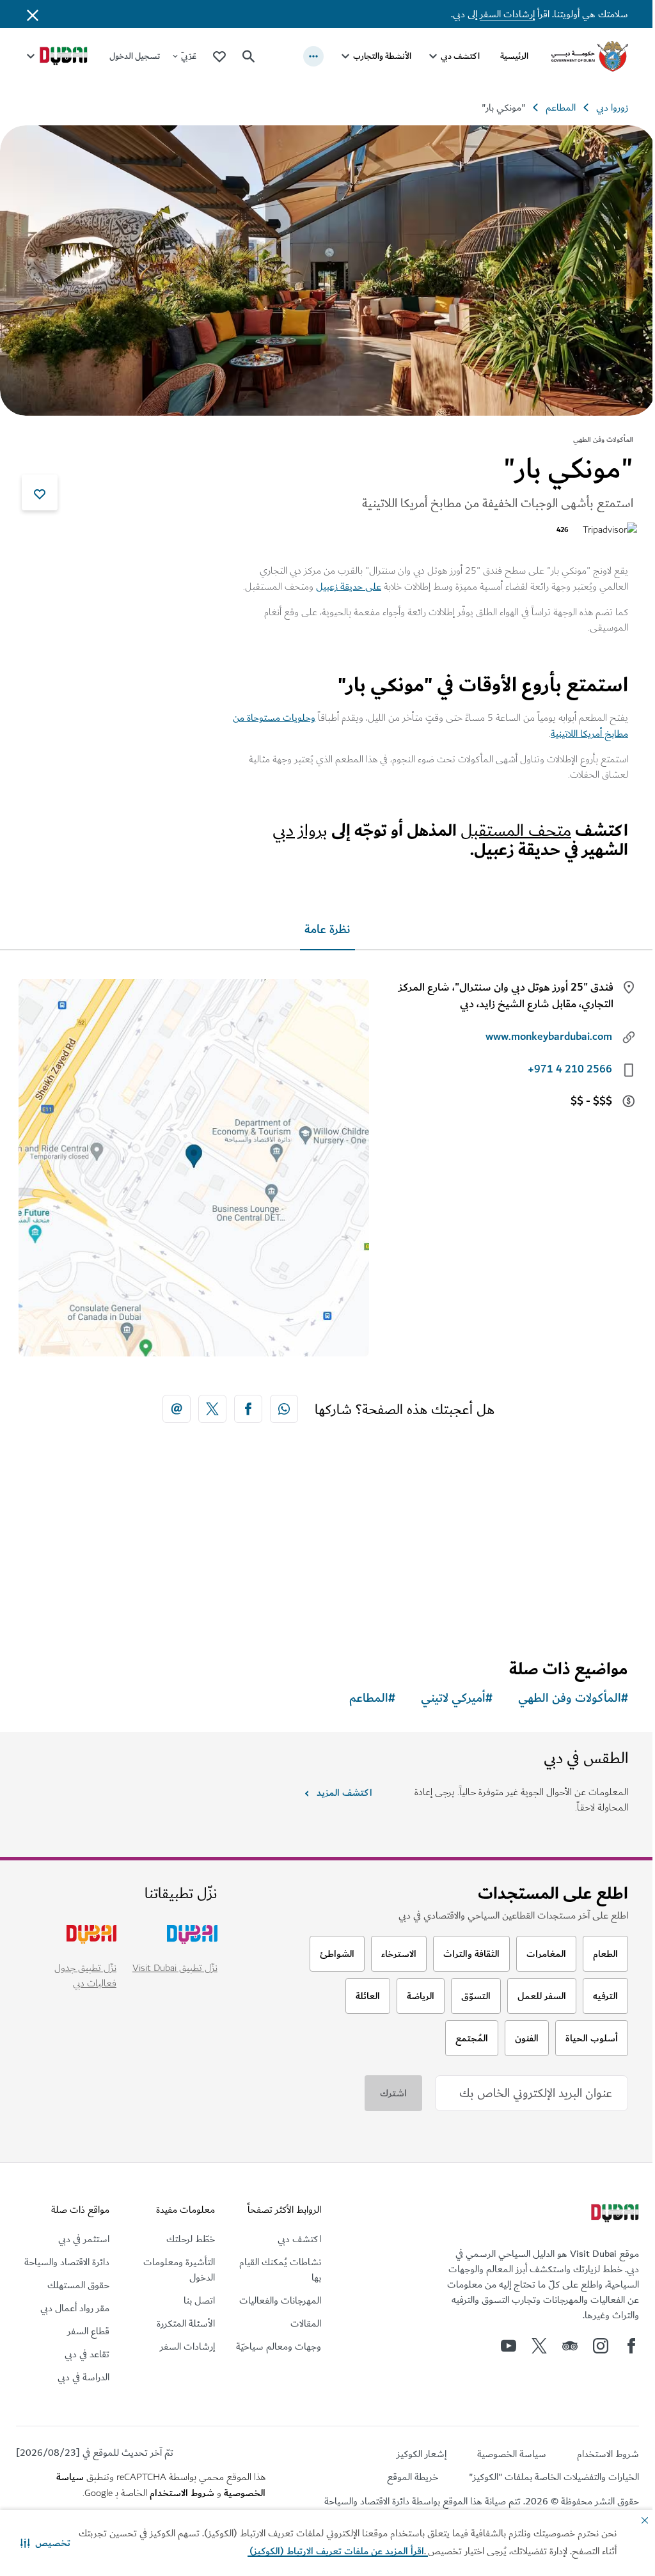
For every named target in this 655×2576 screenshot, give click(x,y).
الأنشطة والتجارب (373, 56)
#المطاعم (363, 1694)
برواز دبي (290, 826)
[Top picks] (219, 56)
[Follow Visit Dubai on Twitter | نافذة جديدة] (530, 2341)
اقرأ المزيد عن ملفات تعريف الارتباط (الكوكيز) (297, 2551)
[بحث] (249, 56)
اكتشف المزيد (339, 1788)
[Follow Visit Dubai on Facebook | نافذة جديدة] (622, 2341)
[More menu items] (304, 56)
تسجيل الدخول (135, 56)
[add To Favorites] (40, 488)
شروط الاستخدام (178, 2488)
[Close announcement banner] (33, 14)
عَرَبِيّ (189, 56)
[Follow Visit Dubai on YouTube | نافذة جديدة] (499, 2341)
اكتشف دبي (451, 56)
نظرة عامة (323, 925)
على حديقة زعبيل (339, 582)
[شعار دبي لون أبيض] (604, 2210)
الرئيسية (505, 56)
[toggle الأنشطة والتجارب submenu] (336, 56)
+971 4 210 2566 (560, 1065)
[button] (45, 2543)
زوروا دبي (603, 107)
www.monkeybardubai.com (539, 1032)
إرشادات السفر (498, 14)
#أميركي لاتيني (447, 1694)
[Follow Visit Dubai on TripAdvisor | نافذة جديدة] (560, 2341)
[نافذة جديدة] (279, 1404)
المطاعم (551, 107)
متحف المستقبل (506, 826)
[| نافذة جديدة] (591, 2341)
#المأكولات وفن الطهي (564, 1694)
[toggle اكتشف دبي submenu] (423, 56)
